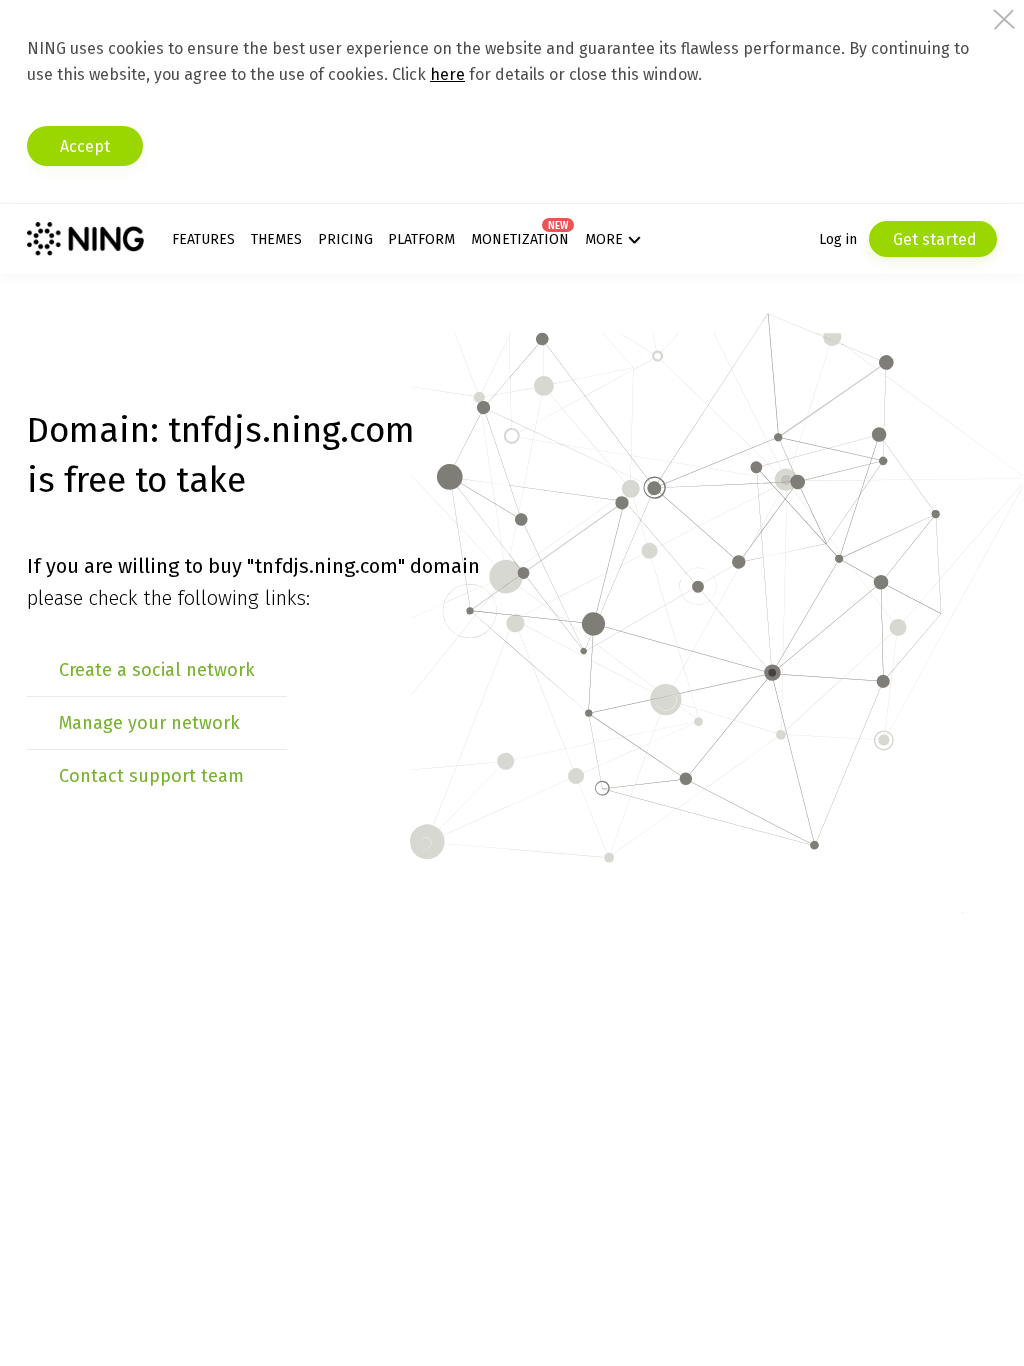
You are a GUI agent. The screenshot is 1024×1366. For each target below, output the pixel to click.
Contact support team (151, 776)
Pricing (345, 239)
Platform (421, 239)
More (604, 239)
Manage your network (149, 723)
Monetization (520, 239)
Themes (276, 239)
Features (203, 239)
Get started (933, 239)
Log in (838, 239)
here (447, 74)
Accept (85, 146)
